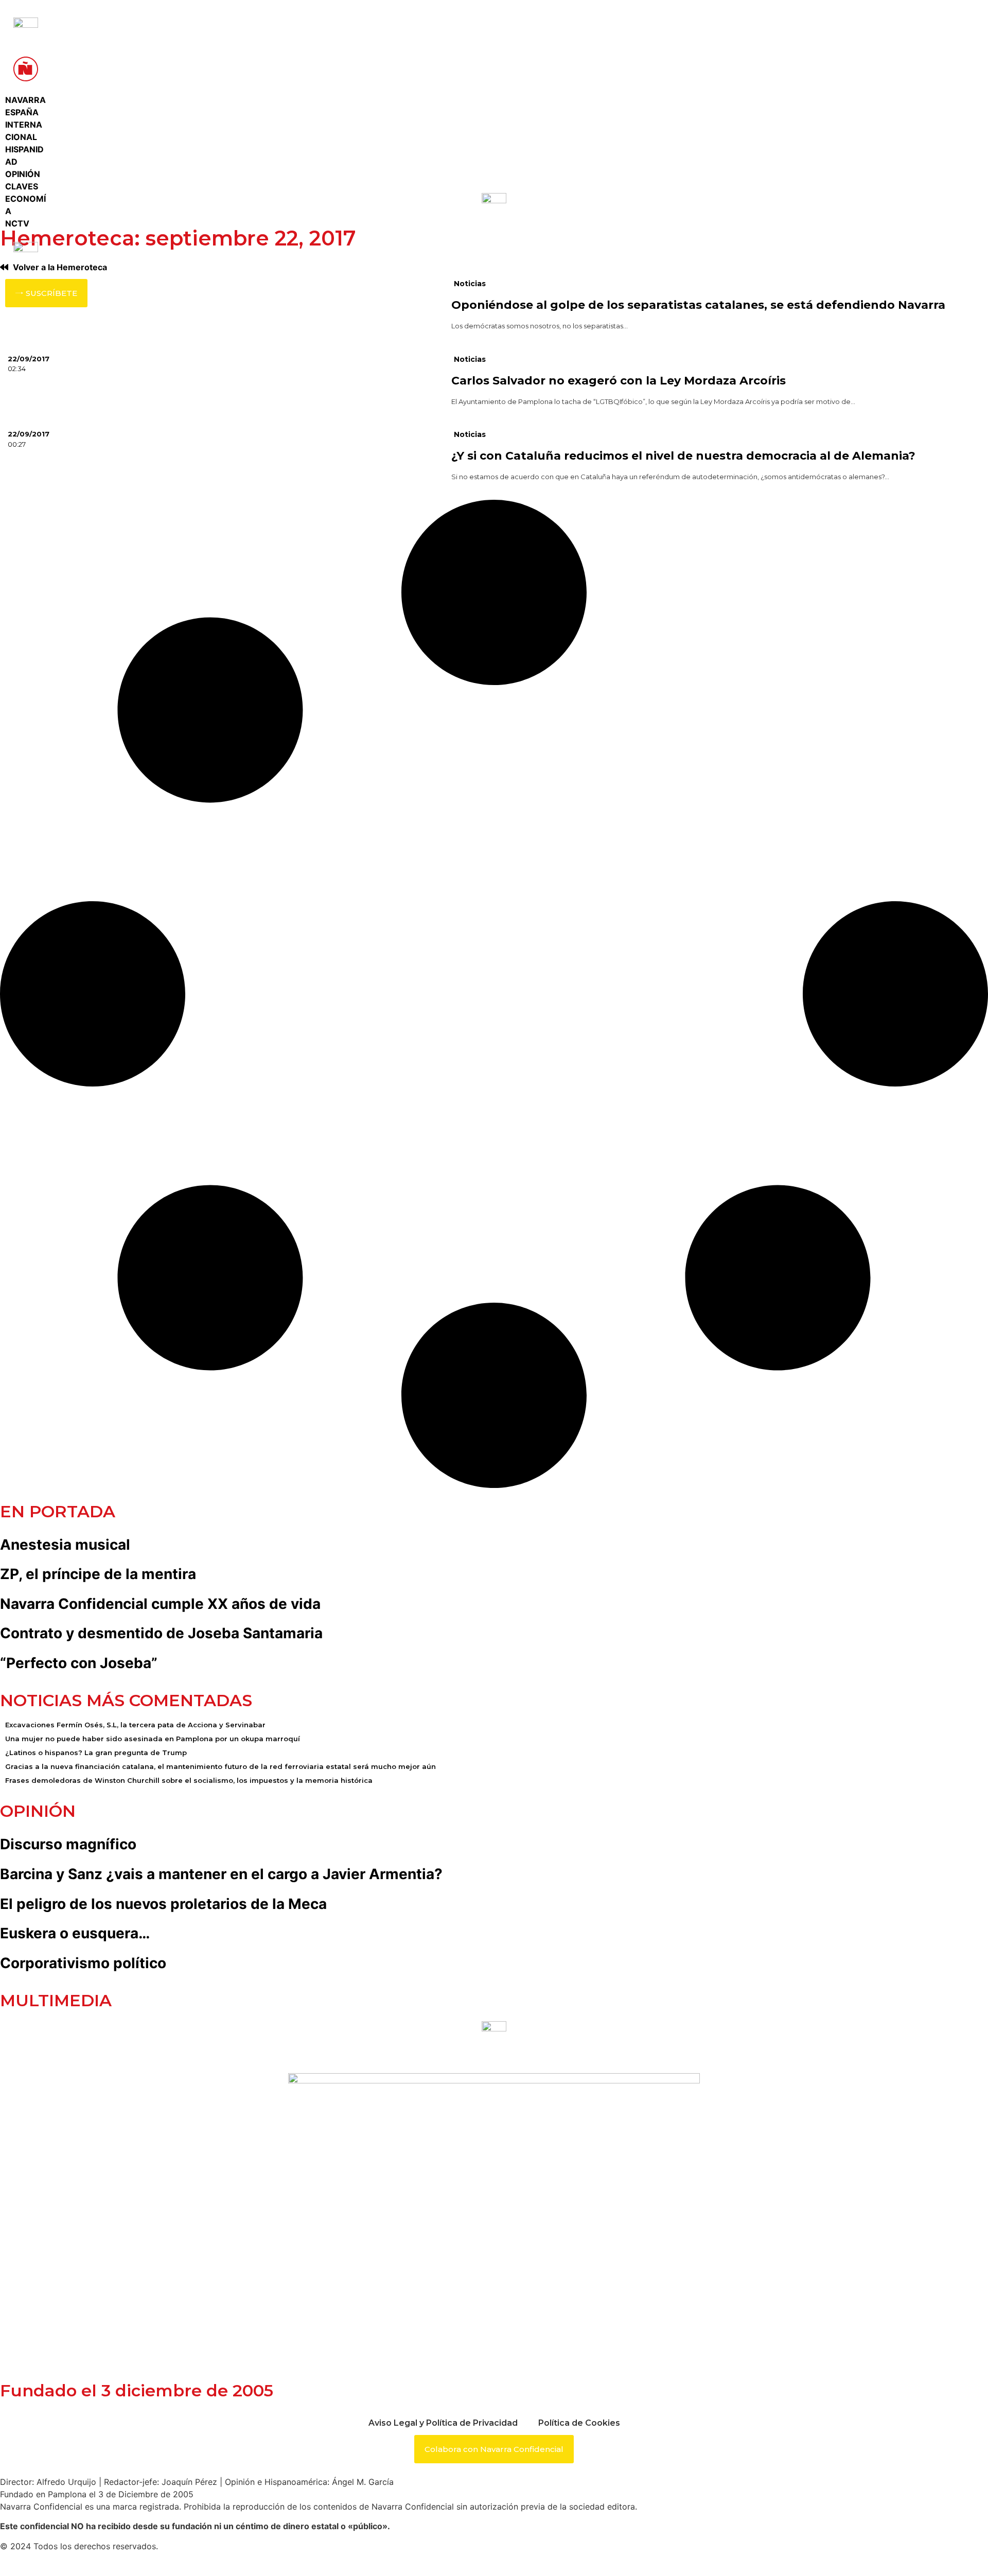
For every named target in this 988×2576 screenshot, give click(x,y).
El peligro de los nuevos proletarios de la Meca (163, 1904)
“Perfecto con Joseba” (79, 1663)
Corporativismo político (83, 1963)
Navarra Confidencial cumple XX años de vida (160, 1604)
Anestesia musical (65, 1545)
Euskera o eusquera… (75, 1933)
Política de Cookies (579, 2423)
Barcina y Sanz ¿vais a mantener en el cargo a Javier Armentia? (221, 1874)
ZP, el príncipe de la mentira (98, 1574)
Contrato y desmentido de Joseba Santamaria (161, 1633)
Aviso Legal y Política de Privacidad (443, 2423)
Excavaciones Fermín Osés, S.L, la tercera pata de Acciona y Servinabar (135, 1725)
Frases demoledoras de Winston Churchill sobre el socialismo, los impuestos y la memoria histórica (189, 1780)
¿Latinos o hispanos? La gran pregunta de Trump (96, 1753)
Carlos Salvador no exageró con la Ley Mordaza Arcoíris (619, 381)
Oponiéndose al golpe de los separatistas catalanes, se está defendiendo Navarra (698, 305)
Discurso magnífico (68, 1844)
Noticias (470, 284)
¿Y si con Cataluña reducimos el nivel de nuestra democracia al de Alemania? (683, 456)
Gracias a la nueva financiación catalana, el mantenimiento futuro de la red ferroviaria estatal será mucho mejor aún (220, 1766)
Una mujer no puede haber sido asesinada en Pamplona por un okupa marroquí (153, 1739)
